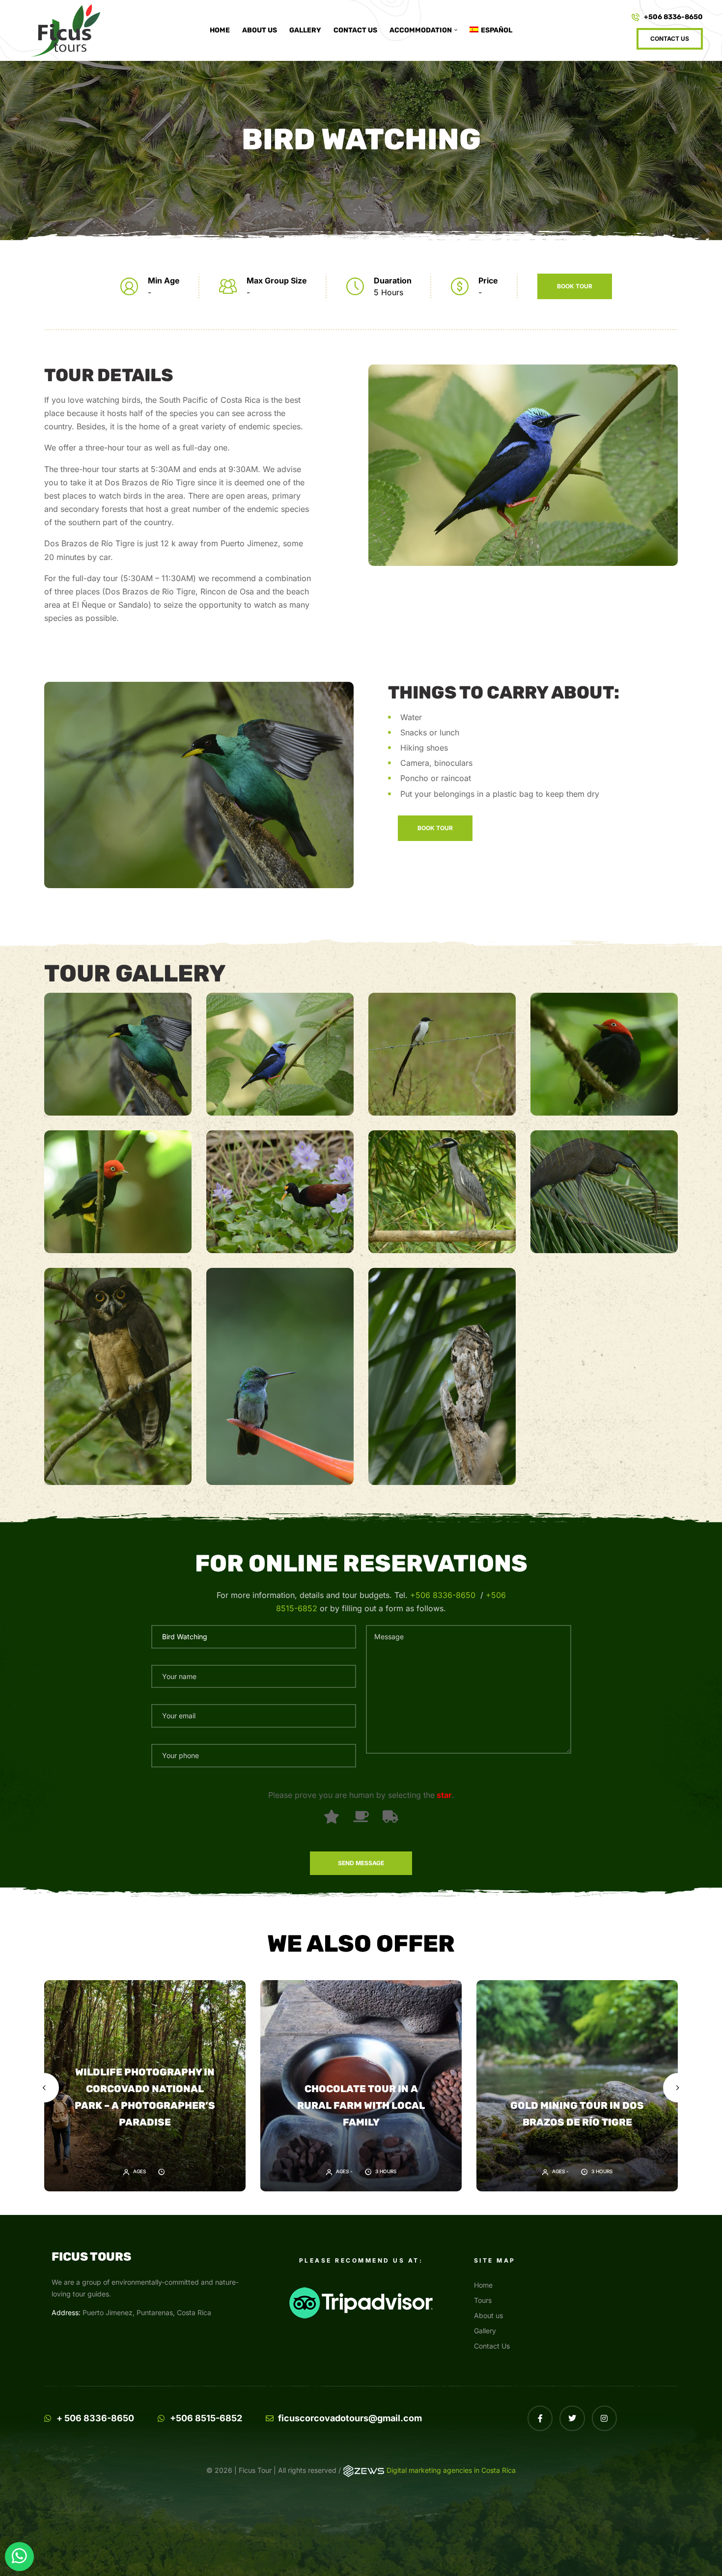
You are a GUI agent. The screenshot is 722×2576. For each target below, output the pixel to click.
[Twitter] (572, 2418)
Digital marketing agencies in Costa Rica (451, 2470)
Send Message (361, 1863)
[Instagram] (604, 2418)
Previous (44, 2088)
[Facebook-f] (540, 2418)
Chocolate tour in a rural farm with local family (361, 2105)
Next (678, 2088)
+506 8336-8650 (443, 1595)
